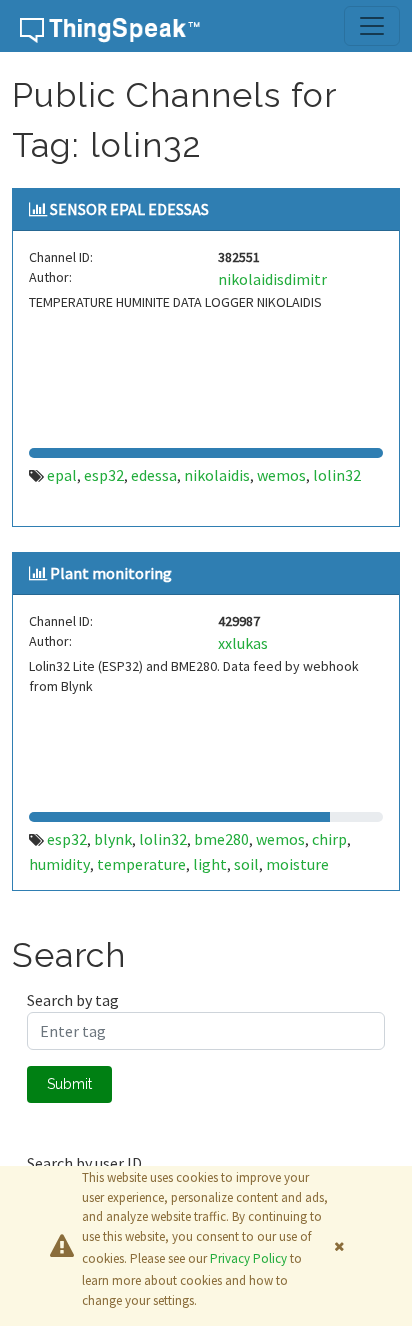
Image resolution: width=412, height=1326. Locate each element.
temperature (141, 864)
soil (246, 864)
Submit (69, 1084)
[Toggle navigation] (372, 26)
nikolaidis (217, 475)
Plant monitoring (111, 573)
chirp (329, 839)
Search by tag (73, 1000)
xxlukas (243, 643)
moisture (297, 864)
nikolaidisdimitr (272, 279)
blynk (113, 839)
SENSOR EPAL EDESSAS (129, 209)
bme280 (221, 839)
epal (62, 475)
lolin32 (337, 475)
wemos (281, 475)
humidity (59, 864)
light (210, 864)
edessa (154, 475)
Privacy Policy (248, 1258)
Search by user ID (84, 1163)
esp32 (104, 475)
